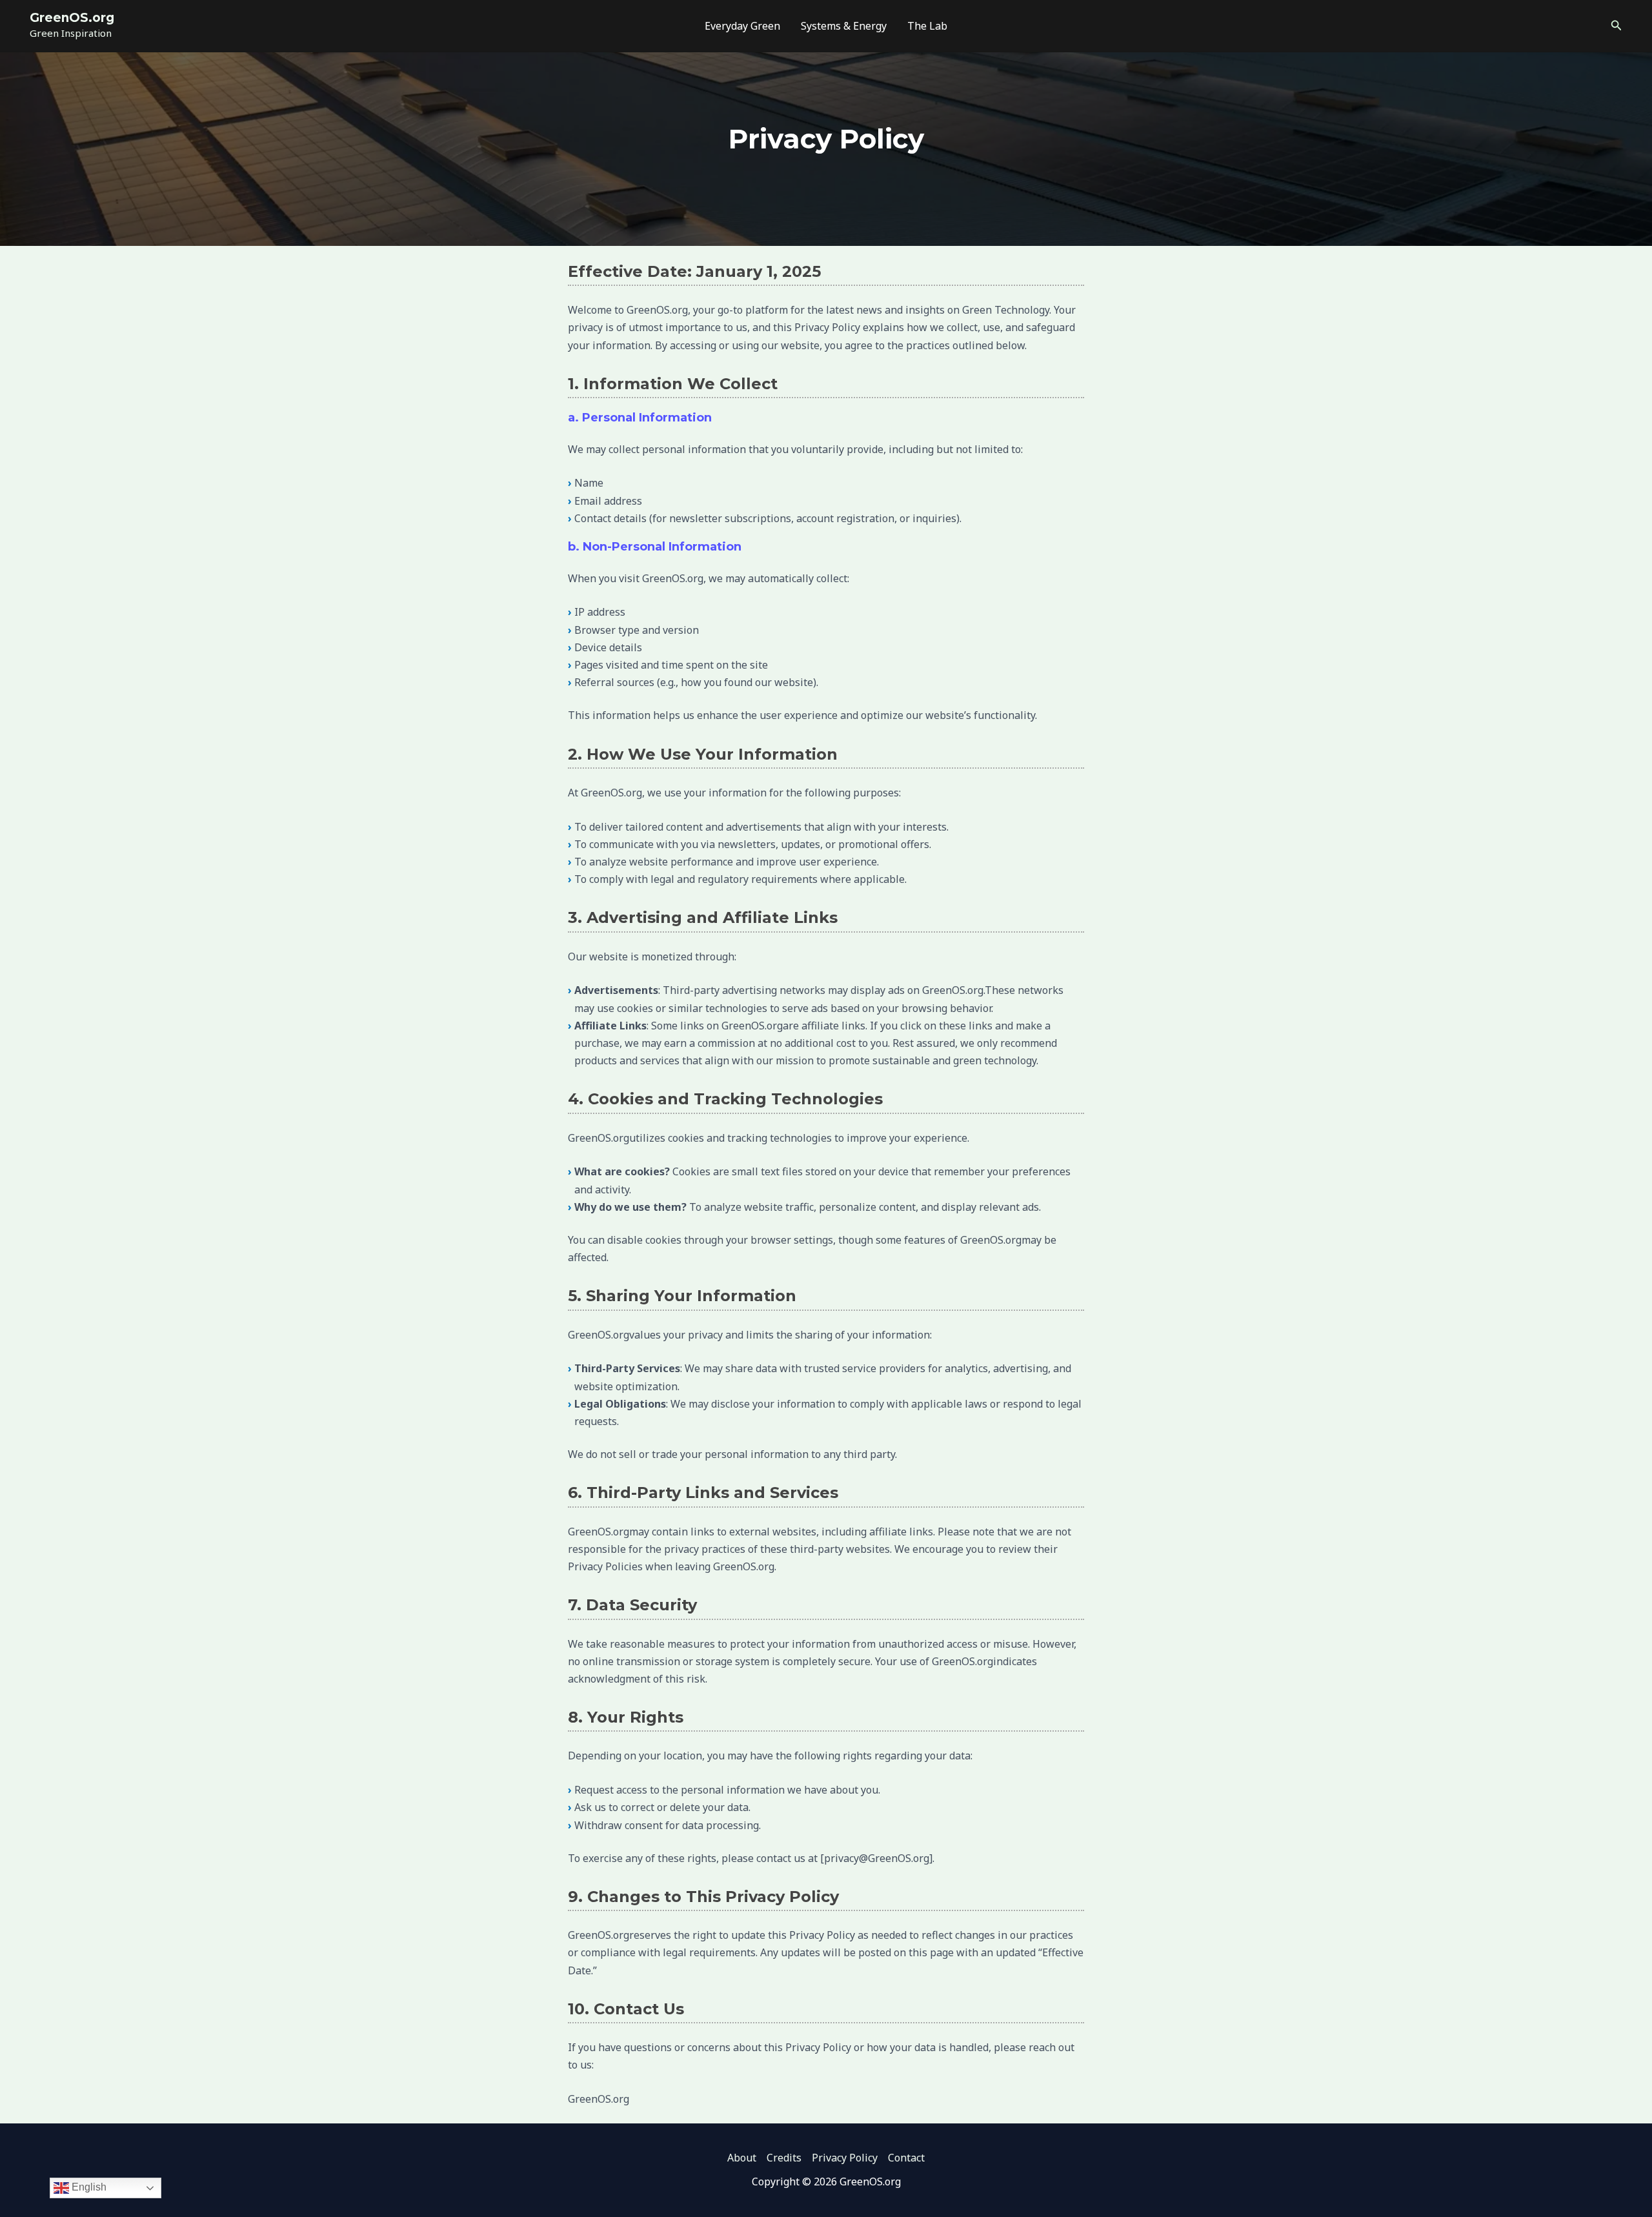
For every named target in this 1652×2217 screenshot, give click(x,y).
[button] (1617, 26)
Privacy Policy (845, 2158)
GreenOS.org (72, 18)
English (88, 2187)
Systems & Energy (844, 26)
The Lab (927, 26)
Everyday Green (742, 26)
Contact (906, 2158)
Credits (784, 2158)
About (742, 2158)
